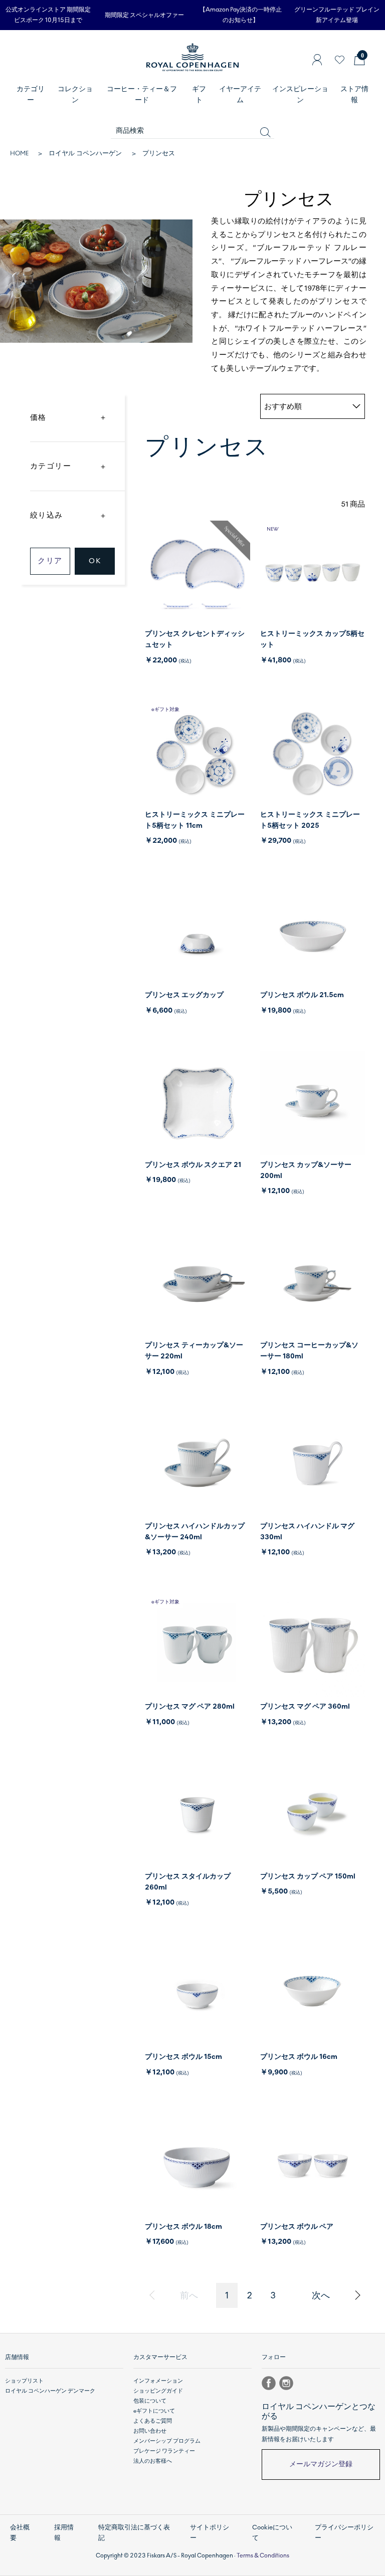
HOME (19, 153)
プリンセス (159, 153)
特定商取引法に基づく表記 (134, 2533)
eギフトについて (154, 2411)
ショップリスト (24, 2381)
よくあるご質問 (153, 2421)
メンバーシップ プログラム (167, 2441)
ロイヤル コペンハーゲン (85, 153)
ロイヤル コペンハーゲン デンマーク (50, 2391)
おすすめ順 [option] (283, 406)
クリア (50, 561)
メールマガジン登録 (321, 2464)
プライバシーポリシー (344, 2533)
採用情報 (64, 2533)
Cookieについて (272, 2533)
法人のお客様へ (153, 2461)
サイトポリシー (210, 2533)
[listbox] (313, 406)
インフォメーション (158, 2381)
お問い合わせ (150, 2431)
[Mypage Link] (317, 60)
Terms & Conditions (263, 2555)
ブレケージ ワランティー (164, 2451)
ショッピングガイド (158, 2391)
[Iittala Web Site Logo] (192, 67)
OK (95, 561)
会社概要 (20, 2533)
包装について (150, 2401)
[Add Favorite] (340, 60)
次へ (321, 2295)
